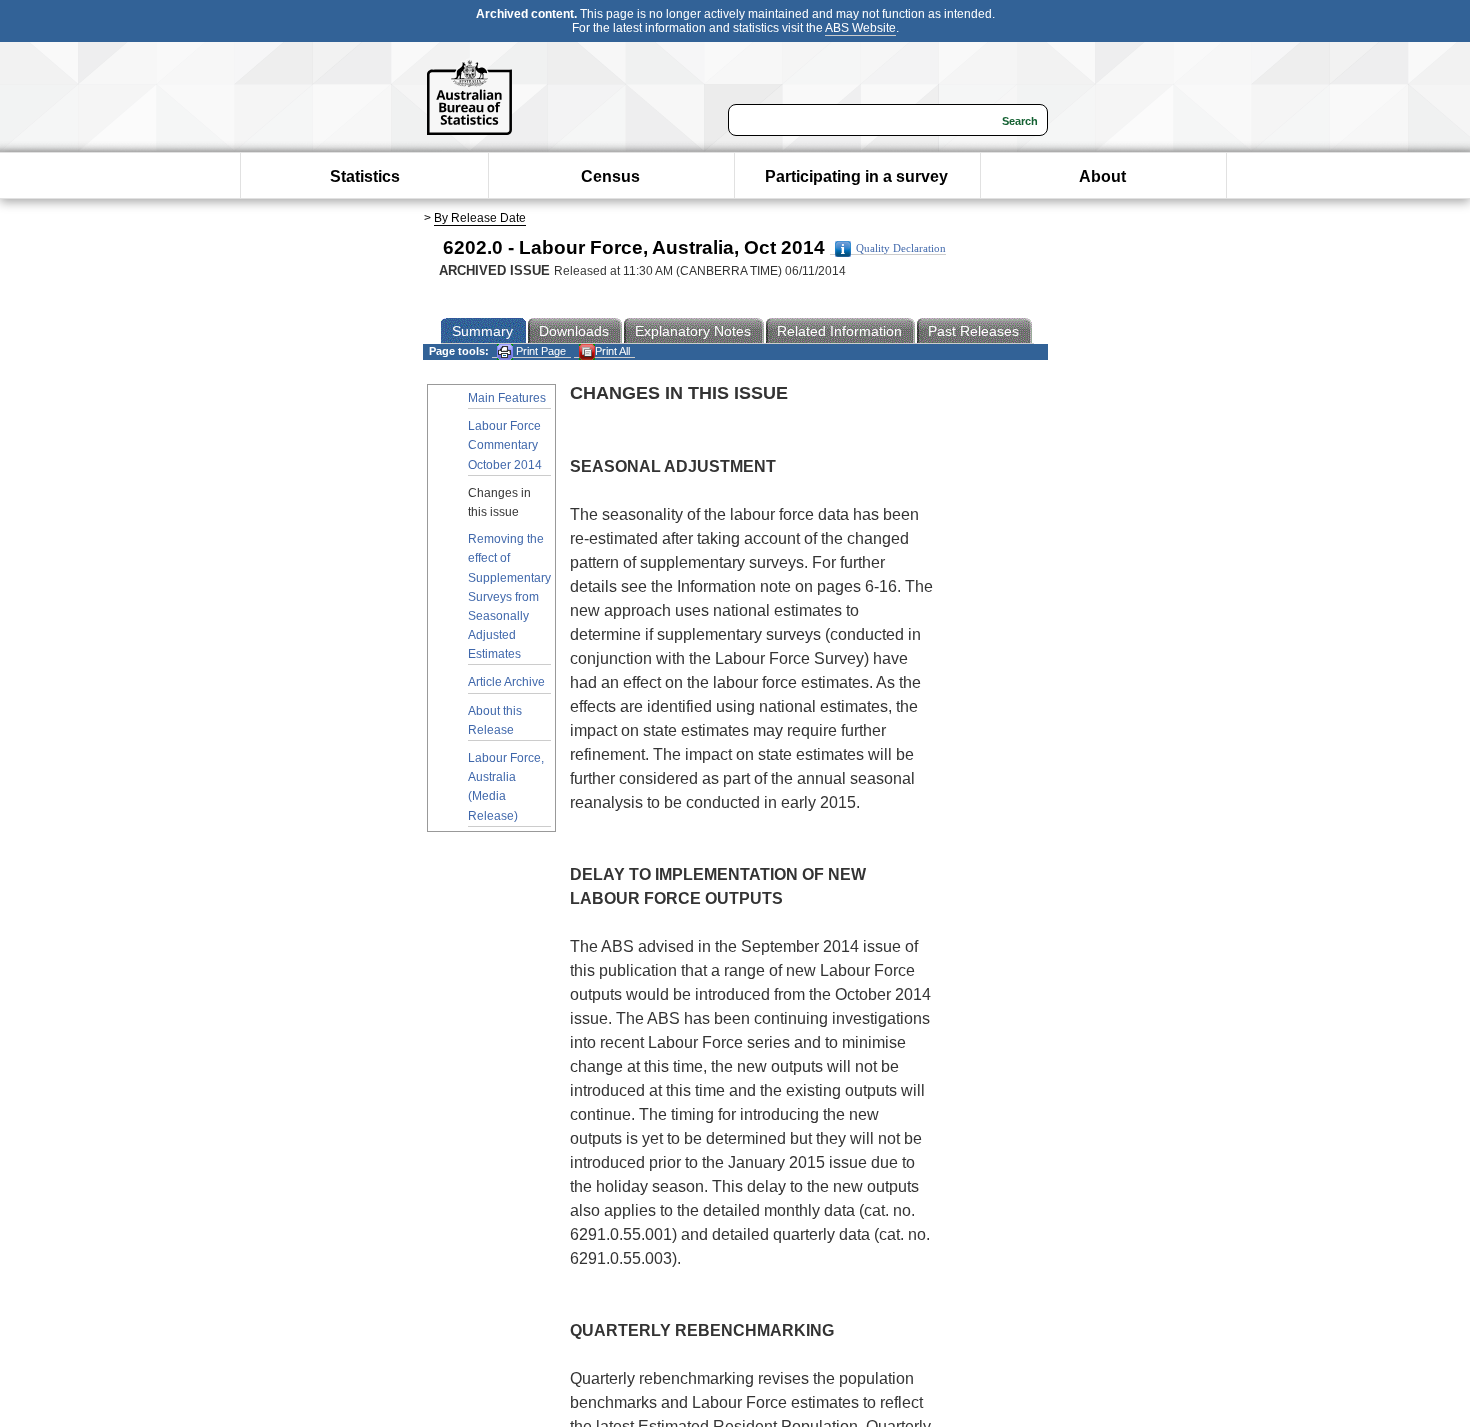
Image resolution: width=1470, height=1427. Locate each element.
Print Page (539, 351)
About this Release (495, 720)
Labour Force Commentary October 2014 (505, 445)
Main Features (507, 398)
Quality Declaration (901, 248)
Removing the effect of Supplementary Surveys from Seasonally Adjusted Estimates (509, 596)
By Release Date (480, 218)
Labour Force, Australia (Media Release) (506, 787)
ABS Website (860, 28)
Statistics (365, 176)
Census (610, 176)
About (1102, 176)
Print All (612, 351)
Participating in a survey (856, 176)
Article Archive (506, 682)
